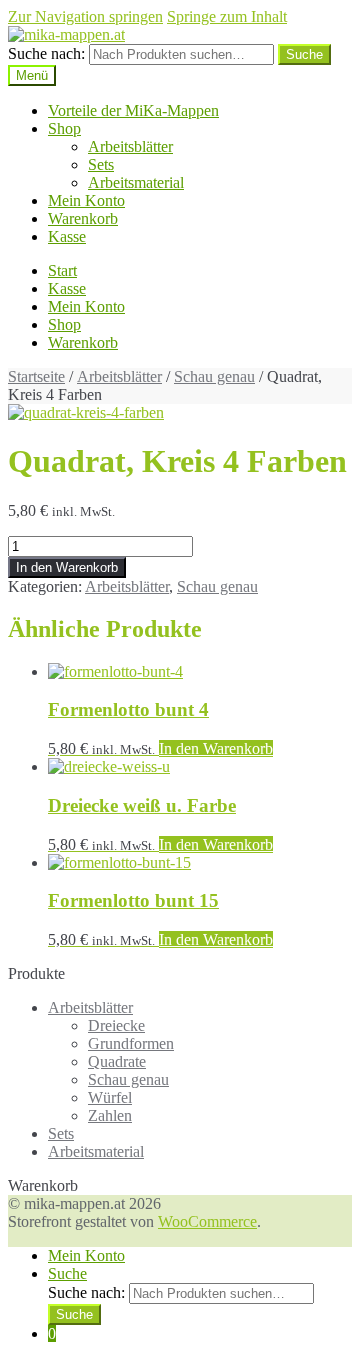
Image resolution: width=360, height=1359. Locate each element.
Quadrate (117, 1061)
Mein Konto (86, 200)
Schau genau (214, 376)
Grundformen (131, 1043)
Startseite (36, 376)
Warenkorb (83, 218)
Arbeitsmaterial (136, 182)
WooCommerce (207, 1221)
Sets (101, 164)
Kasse (67, 236)
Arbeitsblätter (130, 146)
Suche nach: (46, 53)
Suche (67, 1273)
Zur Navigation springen (85, 16)
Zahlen (110, 1115)
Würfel (110, 1097)
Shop (64, 128)
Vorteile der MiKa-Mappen (133, 110)
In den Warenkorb (67, 567)
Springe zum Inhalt (227, 16)
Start (62, 270)
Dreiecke (116, 1025)
